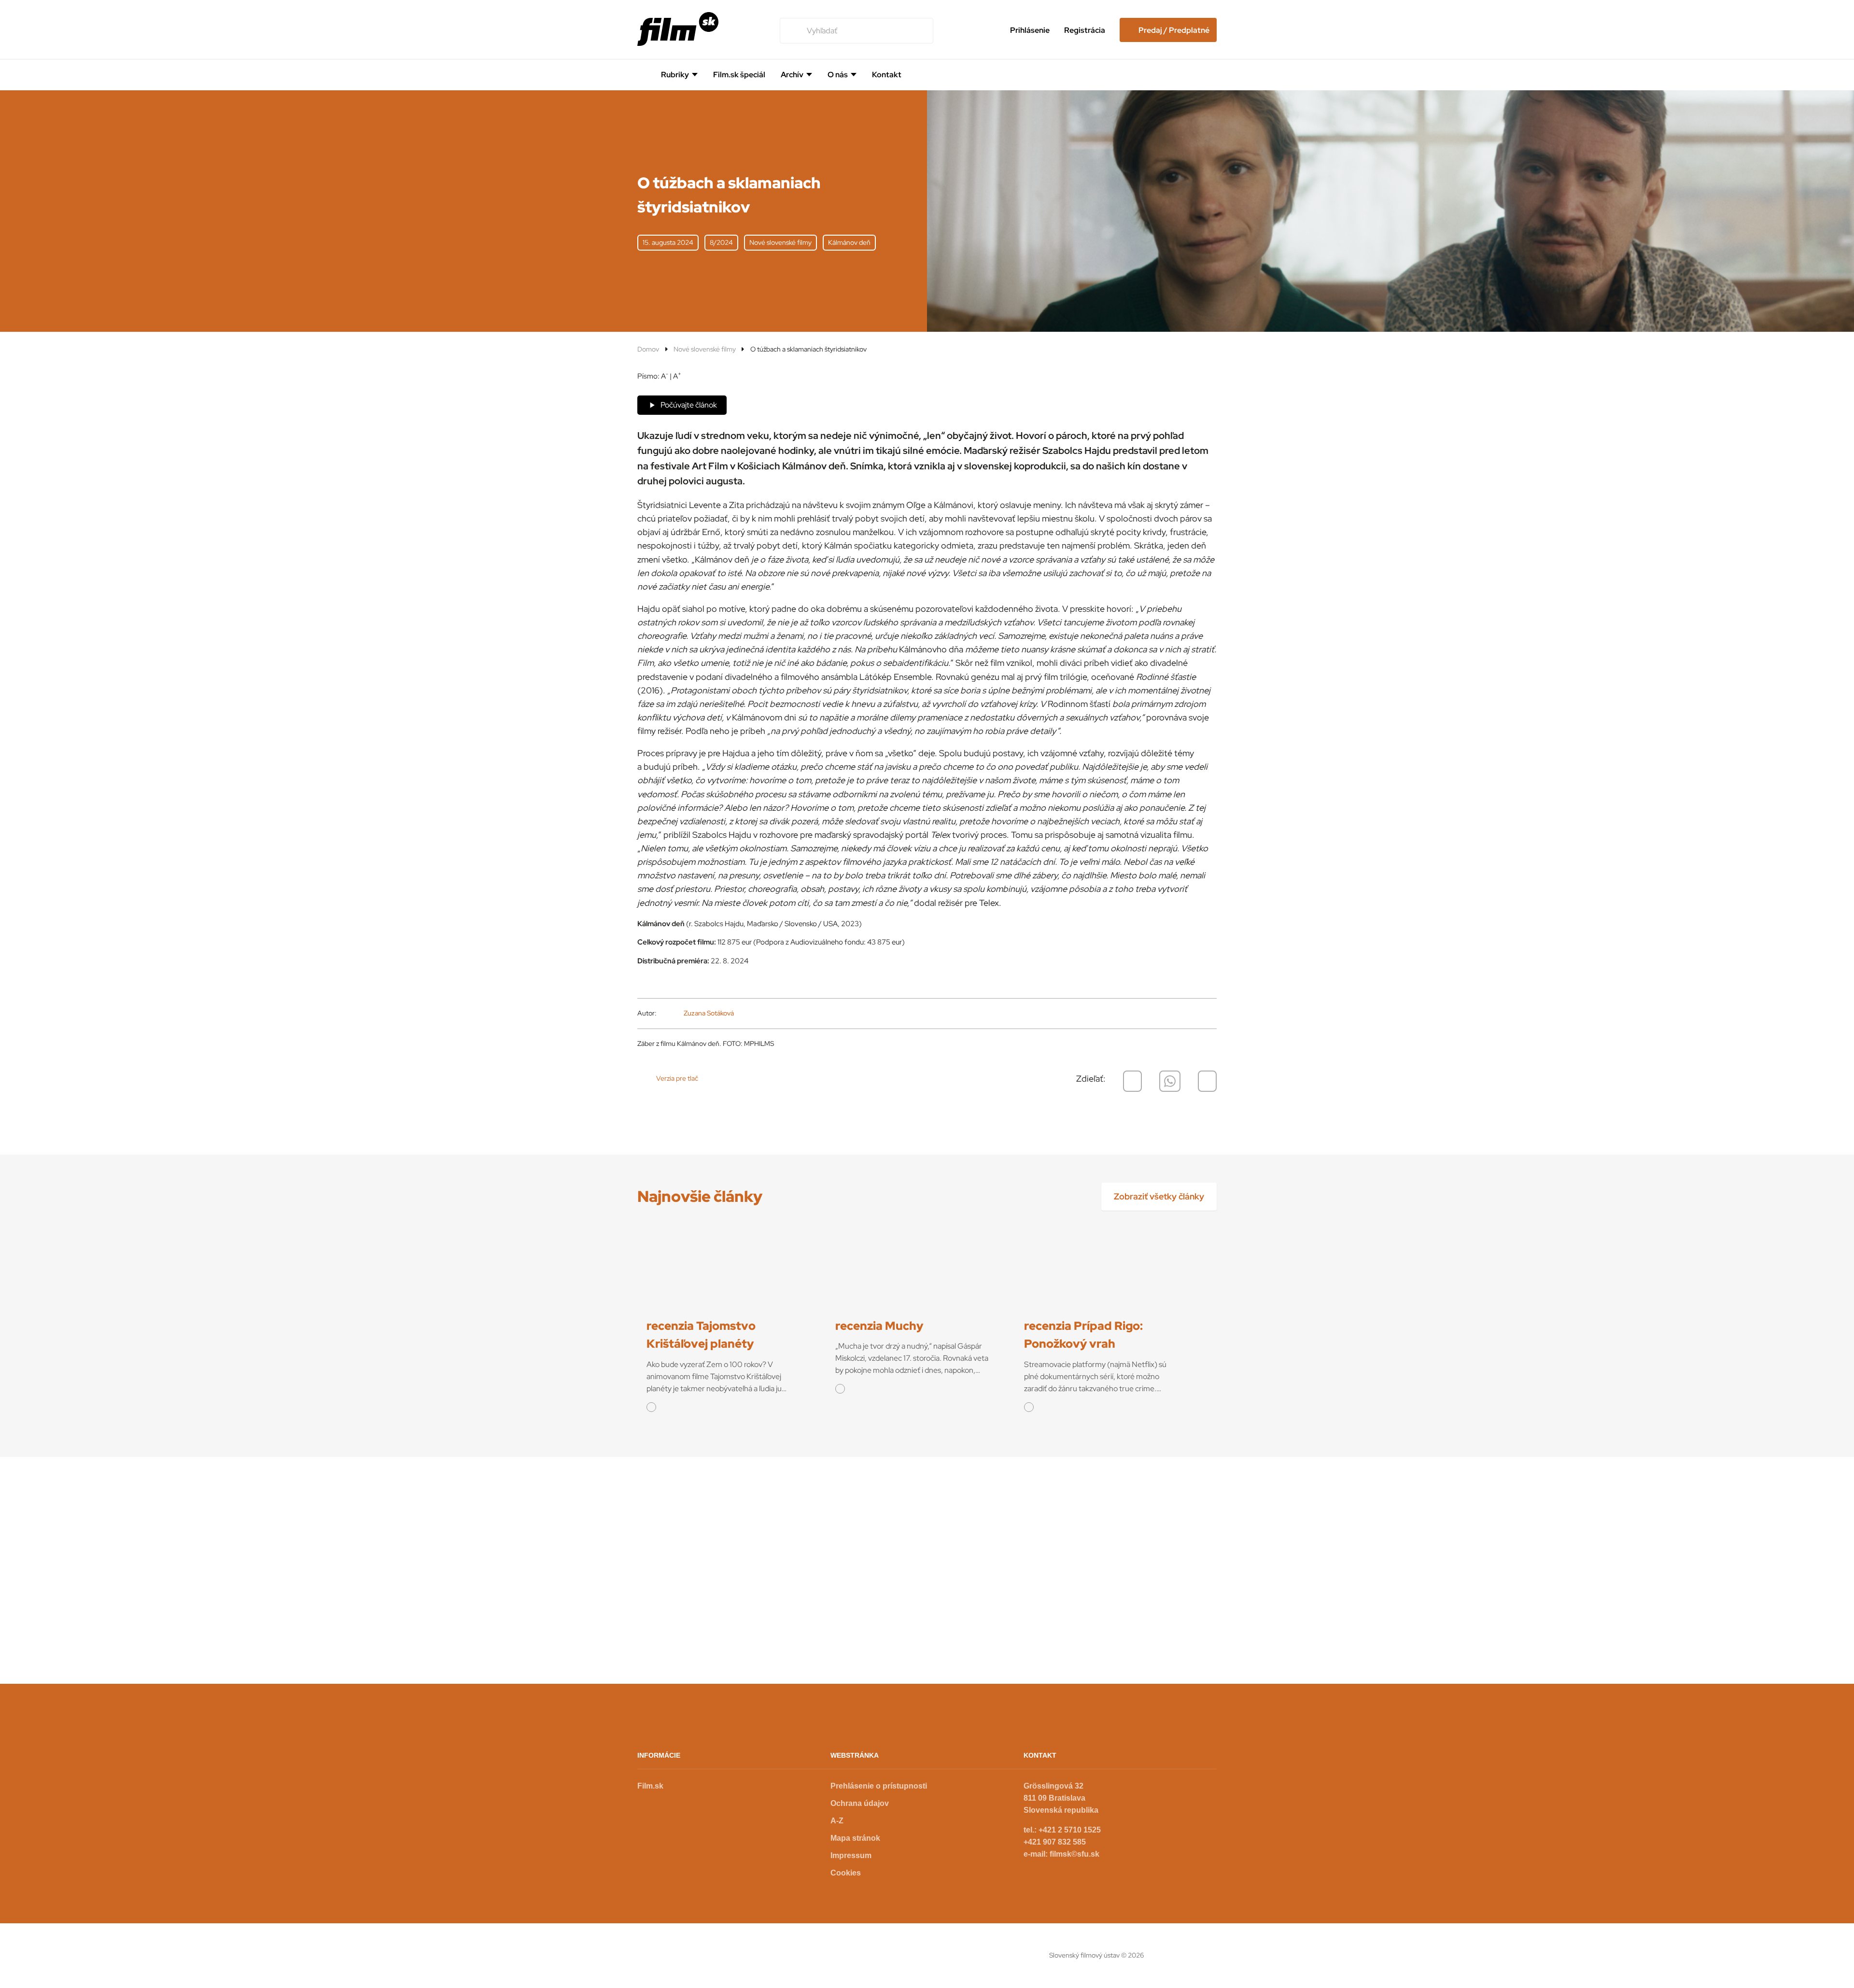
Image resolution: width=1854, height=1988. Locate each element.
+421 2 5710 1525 (1070, 1830)
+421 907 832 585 (1055, 1842)
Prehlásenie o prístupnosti (879, 1786)
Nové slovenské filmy (705, 349)
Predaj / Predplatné (1174, 30)
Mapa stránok (855, 1838)
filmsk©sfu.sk (1074, 1854)
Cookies (846, 1873)
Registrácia (1085, 30)
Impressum (851, 1855)
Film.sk (650, 1786)
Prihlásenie (1030, 30)
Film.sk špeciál (739, 75)
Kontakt (887, 75)
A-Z (837, 1821)
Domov (648, 349)
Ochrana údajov (860, 1803)
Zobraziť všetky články (1159, 1196)
